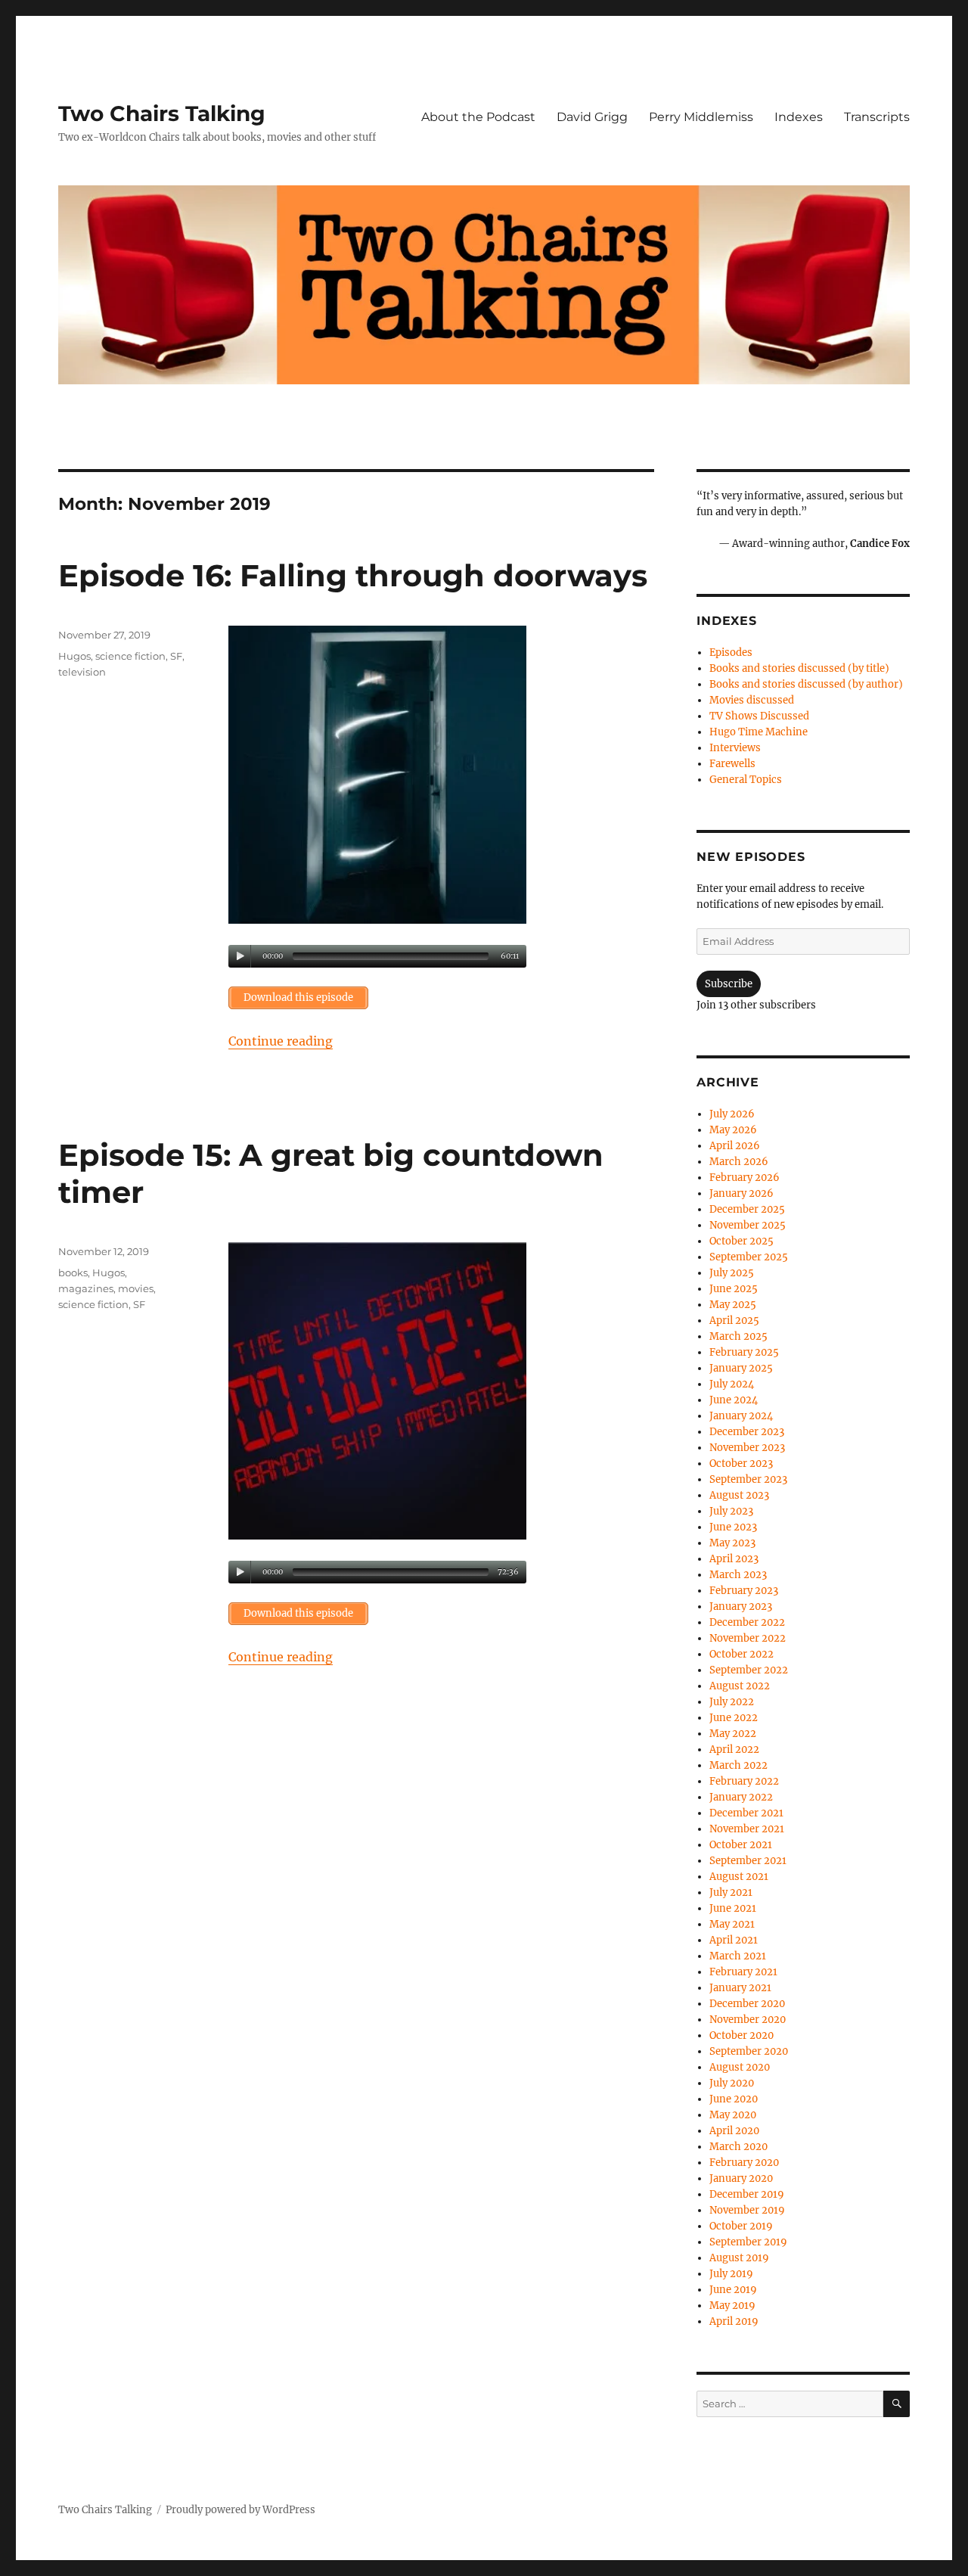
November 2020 (748, 2020)
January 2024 (741, 1416)
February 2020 (744, 2163)
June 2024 (734, 1400)
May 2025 (733, 1305)
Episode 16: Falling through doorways (353, 575)
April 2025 (734, 1321)
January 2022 (741, 1797)
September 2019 (748, 2242)
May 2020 (733, 2115)
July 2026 (732, 1114)
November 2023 (747, 1448)
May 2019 (732, 2306)
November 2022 (748, 1638)
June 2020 (734, 2099)
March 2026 (739, 1162)
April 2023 (734, 1559)
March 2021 (738, 1956)
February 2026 (745, 1178)
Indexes (799, 117)
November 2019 (747, 2210)
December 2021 (746, 1813)
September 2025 (749, 1257)
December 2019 (747, 2194)
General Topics (746, 780)
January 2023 (741, 1607)
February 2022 (744, 1781)
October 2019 (741, 2226)
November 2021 (747, 1829)
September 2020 (749, 2051)
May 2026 (733, 1130)
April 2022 (734, 1749)
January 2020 (741, 2178)
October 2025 (742, 1241)
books (73, 1272)
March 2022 (738, 1765)
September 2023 (748, 1479)
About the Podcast (478, 117)
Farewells (732, 764)
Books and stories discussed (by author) (806, 684)
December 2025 (747, 1209)
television (82, 672)
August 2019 (739, 2258)
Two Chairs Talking (162, 113)
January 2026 (742, 1193)
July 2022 (732, 1702)
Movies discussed (752, 700)
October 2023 (741, 1464)
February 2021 (743, 1972)
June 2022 (734, 1718)
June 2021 (733, 1908)
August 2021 (739, 1877)
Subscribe (729, 984)
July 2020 (732, 2083)
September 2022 (749, 1670)
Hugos (74, 656)
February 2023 (744, 1591)
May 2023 (732, 1543)
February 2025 (744, 1352)
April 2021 (734, 1940)
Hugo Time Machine (759, 732)
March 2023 (738, 1575)
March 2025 (738, 1336)
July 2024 (732, 1384)
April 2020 (734, 2131)
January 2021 (740, 1988)
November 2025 (748, 1225)
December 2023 (747, 1432)
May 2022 (733, 1734)
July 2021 (731, 1892)
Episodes (731, 653)
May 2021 (732, 1924)
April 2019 (734, 2321)
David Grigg (592, 117)
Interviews (735, 748)
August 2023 (739, 1495)
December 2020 (747, 2004)
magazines (86, 1288)
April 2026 (735, 1146)
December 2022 (747, 1622)
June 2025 (734, 1289)
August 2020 (740, 2067)
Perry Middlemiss (701, 117)
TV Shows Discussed (759, 716)
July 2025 (732, 1273)
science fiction (130, 656)
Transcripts (877, 117)
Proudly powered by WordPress (240, 2510)
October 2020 (742, 2035)
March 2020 (738, 2147)
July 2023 (731, 1511)
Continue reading (281, 1041)
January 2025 (741, 1368)
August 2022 (740, 1686)
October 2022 (742, 1654)
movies (136, 1288)
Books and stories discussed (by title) (799, 668)
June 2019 (733, 2290)
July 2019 (731, 2274)
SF (176, 656)
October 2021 (741, 1845)
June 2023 (733, 1527)
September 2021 (748, 1861)
